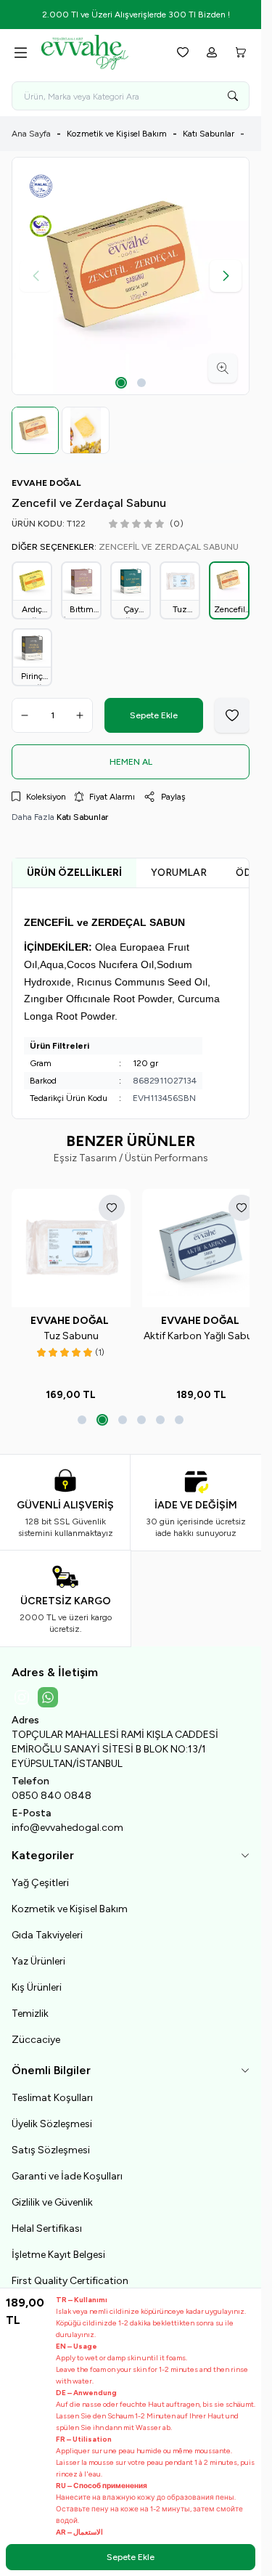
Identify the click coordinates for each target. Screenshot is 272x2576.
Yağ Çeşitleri (40, 1876)
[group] (131, 276)
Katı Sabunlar (209, 134)
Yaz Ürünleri (38, 1954)
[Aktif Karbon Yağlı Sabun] (193, 1243)
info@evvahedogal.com (67, 1820)
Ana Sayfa (31, 134)
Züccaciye (36, 2032)
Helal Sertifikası (47, 2221)
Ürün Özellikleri (74, 870)
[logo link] (99, 52)
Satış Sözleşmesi (51, 2143)
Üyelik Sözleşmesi (52, 2117)
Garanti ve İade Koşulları (67, 2169)
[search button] (233, 96)
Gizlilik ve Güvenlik (52, 2195)
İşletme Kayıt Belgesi (58, 2247)
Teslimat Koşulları (52, 2091)
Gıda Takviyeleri (47, 1928)
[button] (121, 383)
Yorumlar (179, 870)
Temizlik (30, 2006)
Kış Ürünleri (37, 1980)
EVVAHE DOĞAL (69, 1313)
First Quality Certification (70, 2274)
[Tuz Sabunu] (68, 1243)
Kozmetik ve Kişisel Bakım (117, 134)
